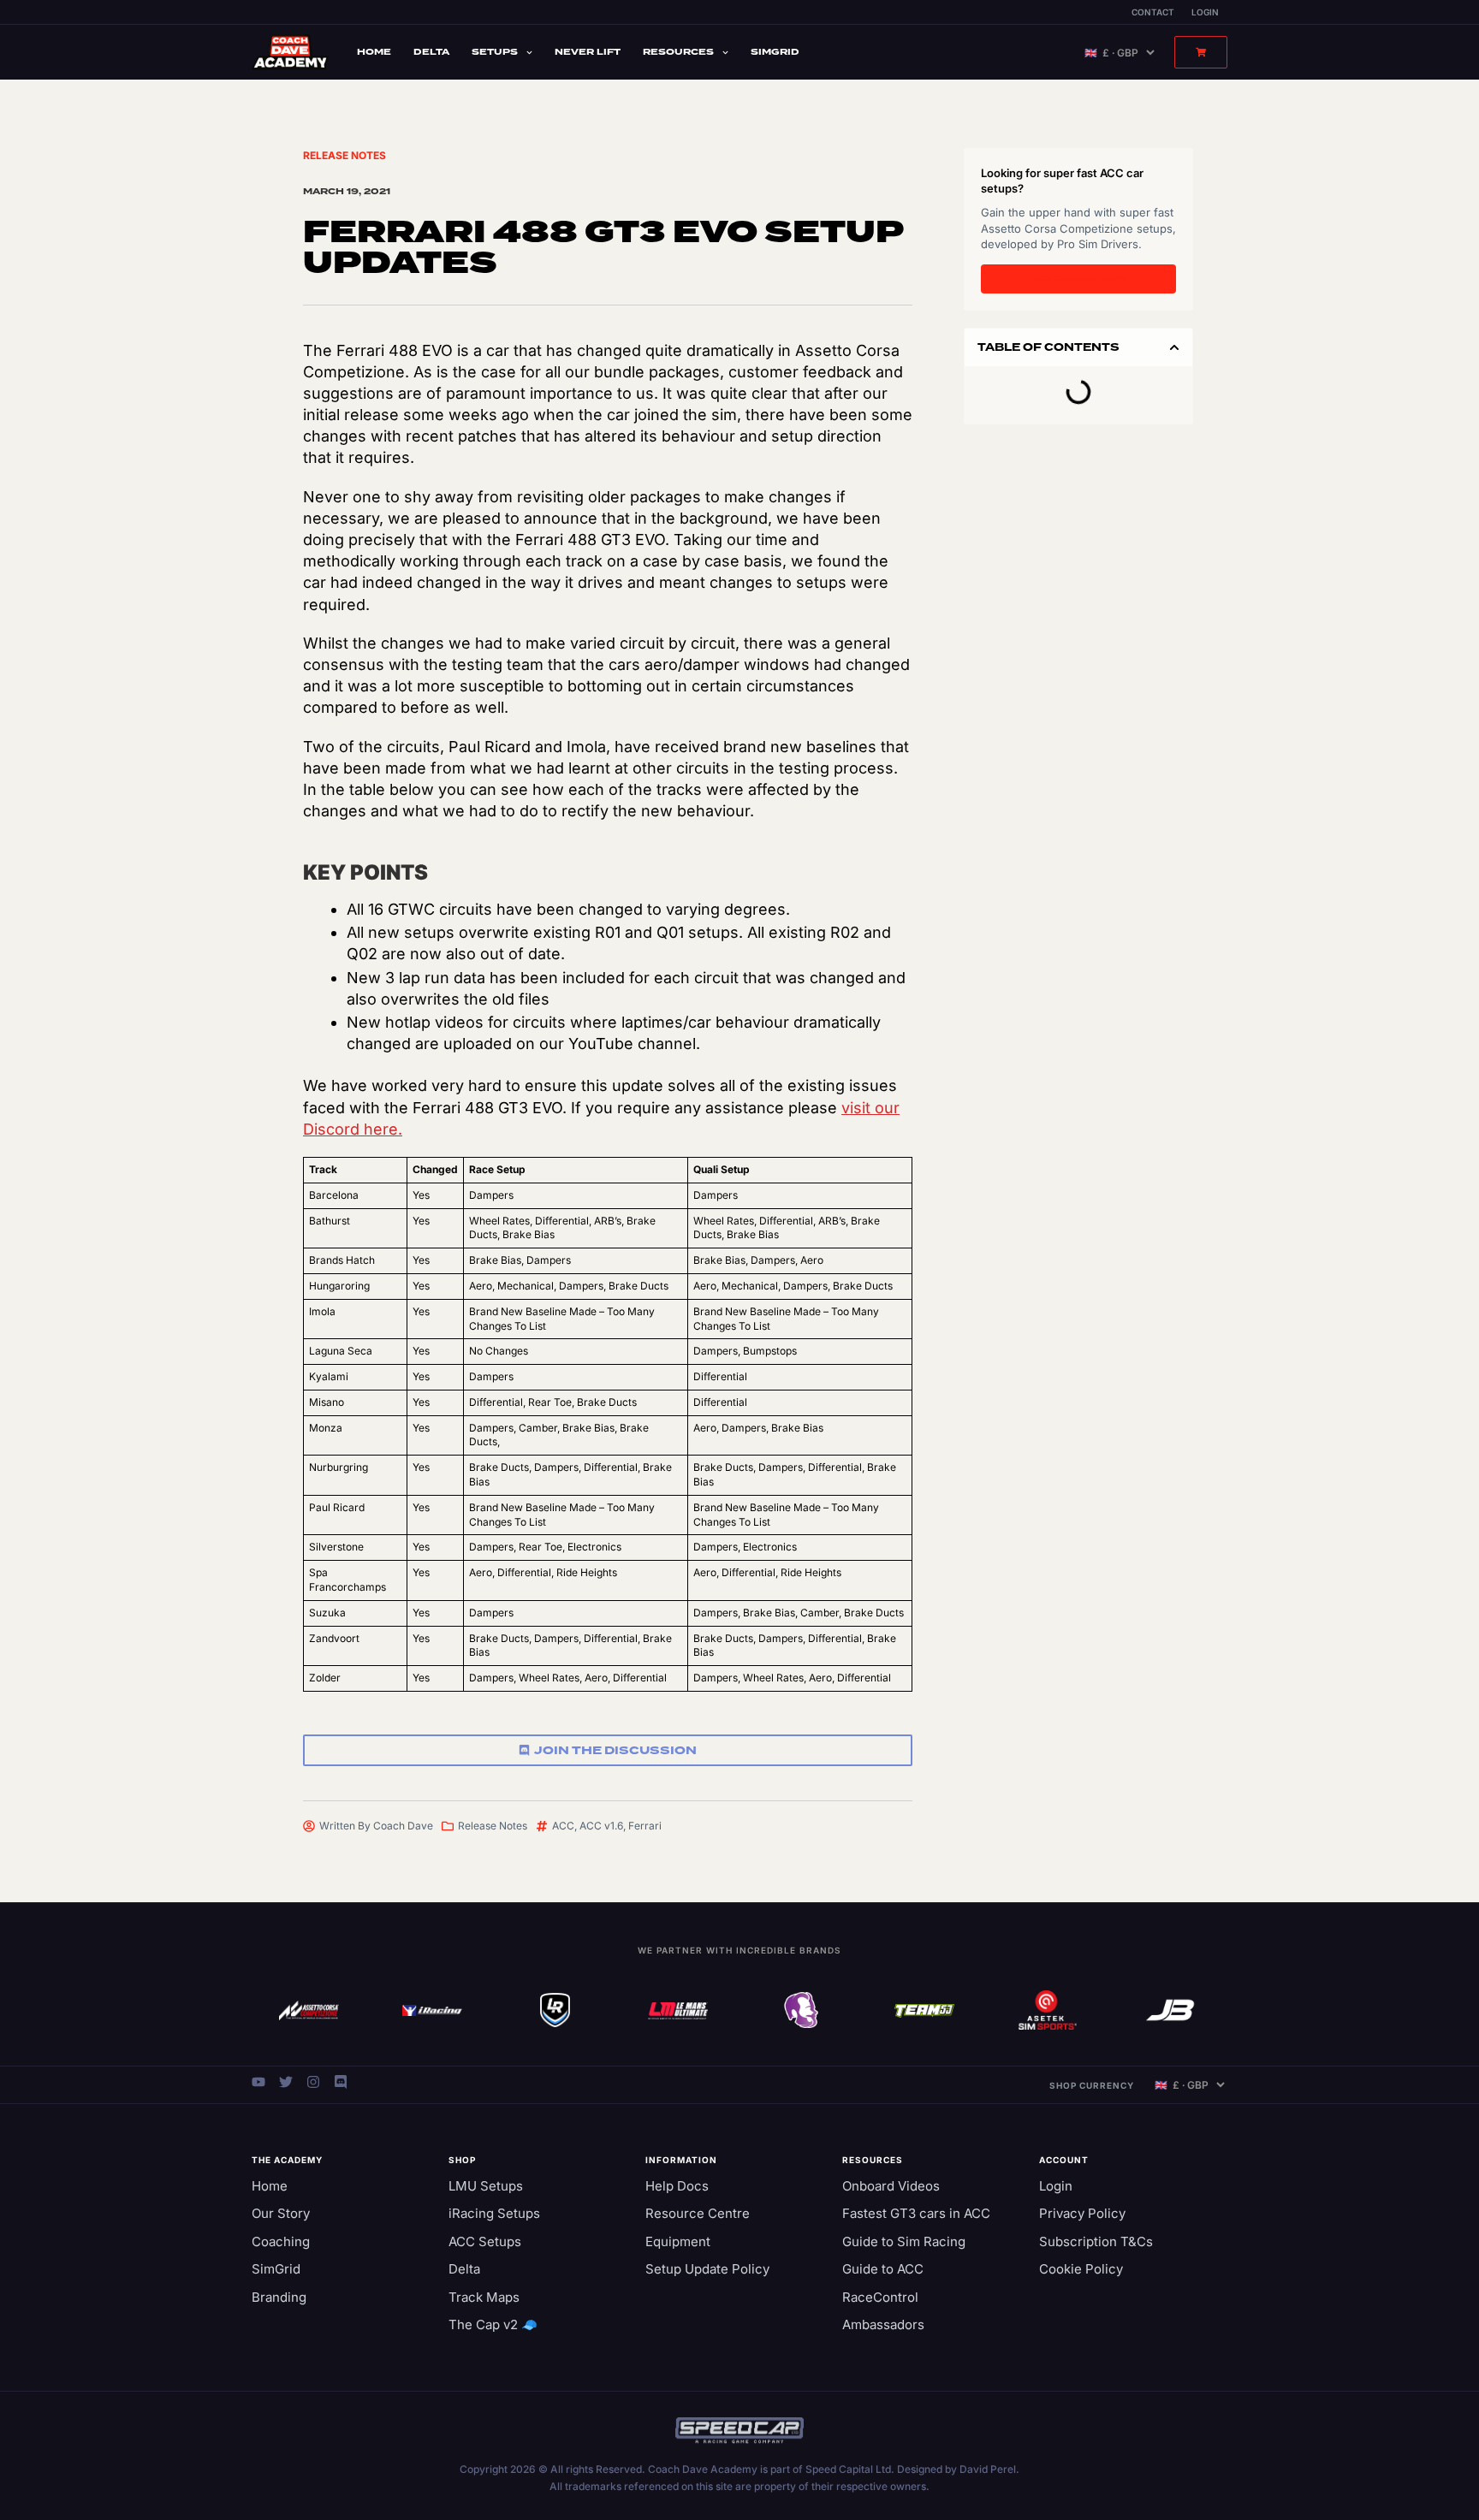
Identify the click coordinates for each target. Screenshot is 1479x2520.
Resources (678, 52)
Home (374, 52)
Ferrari (645, 1826)
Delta (431, 52)
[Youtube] (258, 2082)
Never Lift (588, 52)
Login (1205, 12)
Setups (495, 52)
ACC (563, 1826)
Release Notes (345, 155)
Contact (1153, 12)
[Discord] (341, 2082)
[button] (1174, 347)
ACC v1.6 (601, 1826)
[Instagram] (313, 2082)
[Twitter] (286, 2082)
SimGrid (775, 52)
